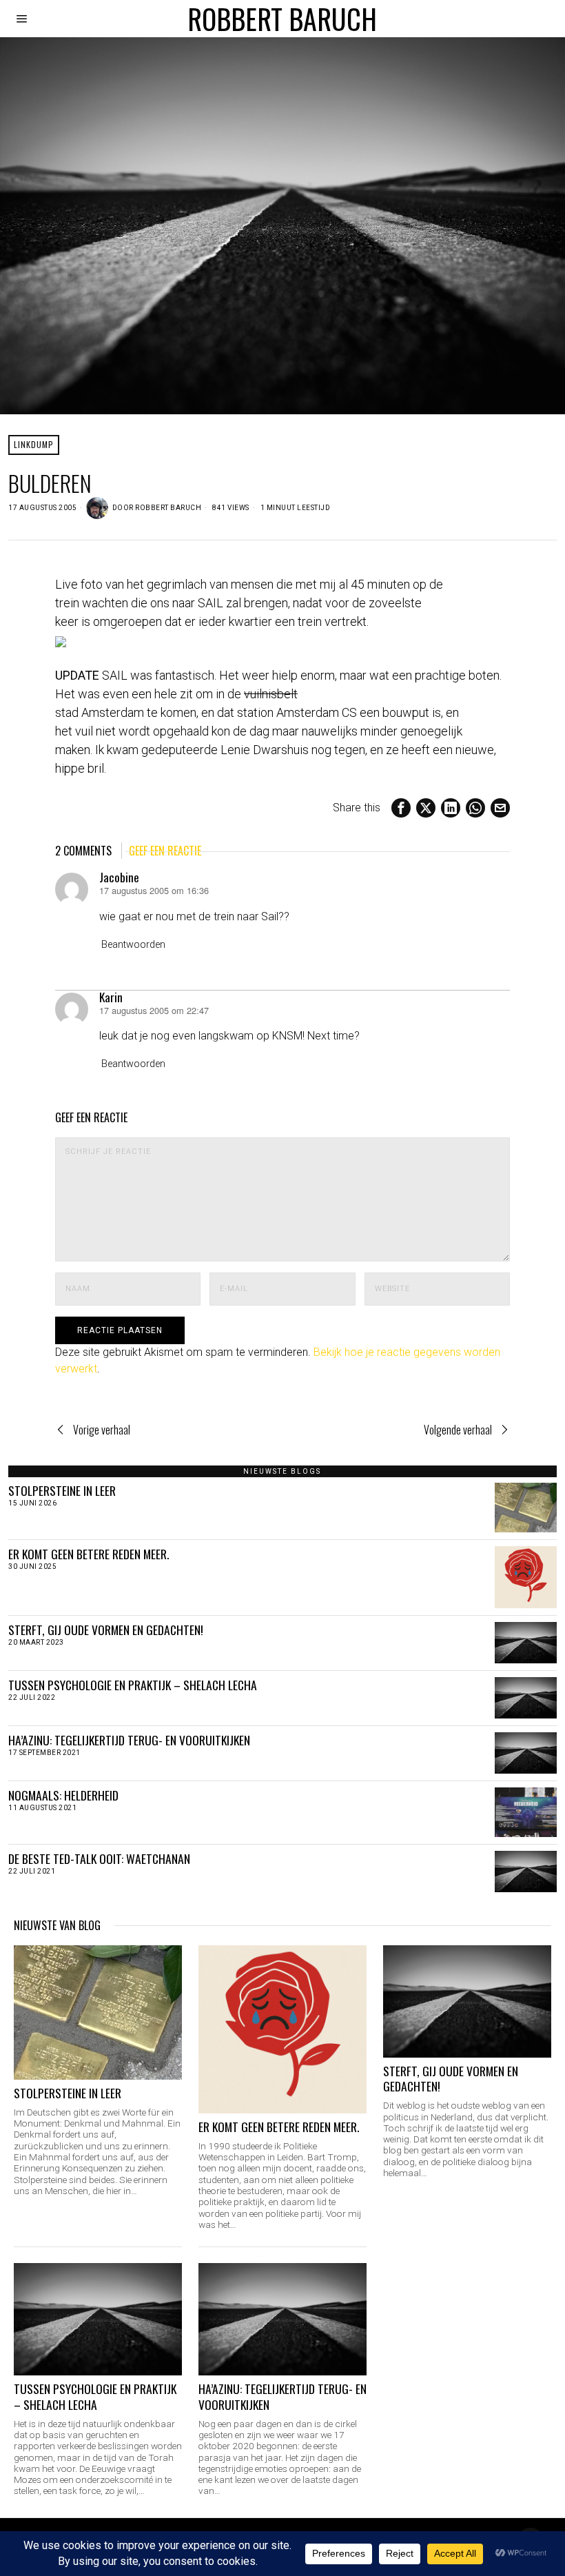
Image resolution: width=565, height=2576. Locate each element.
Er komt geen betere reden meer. (89, 1554)
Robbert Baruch (168, 508)
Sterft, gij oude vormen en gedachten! (106, 1630)
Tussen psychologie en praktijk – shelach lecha (133, 1685)
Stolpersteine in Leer (62, 1491)
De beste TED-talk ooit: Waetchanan (99, 1859)
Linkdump (34, 444)
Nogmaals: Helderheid (63, 1795)
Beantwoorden (133, 945)
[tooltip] (401, 808)
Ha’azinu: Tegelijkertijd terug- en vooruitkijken (129, 1740)
